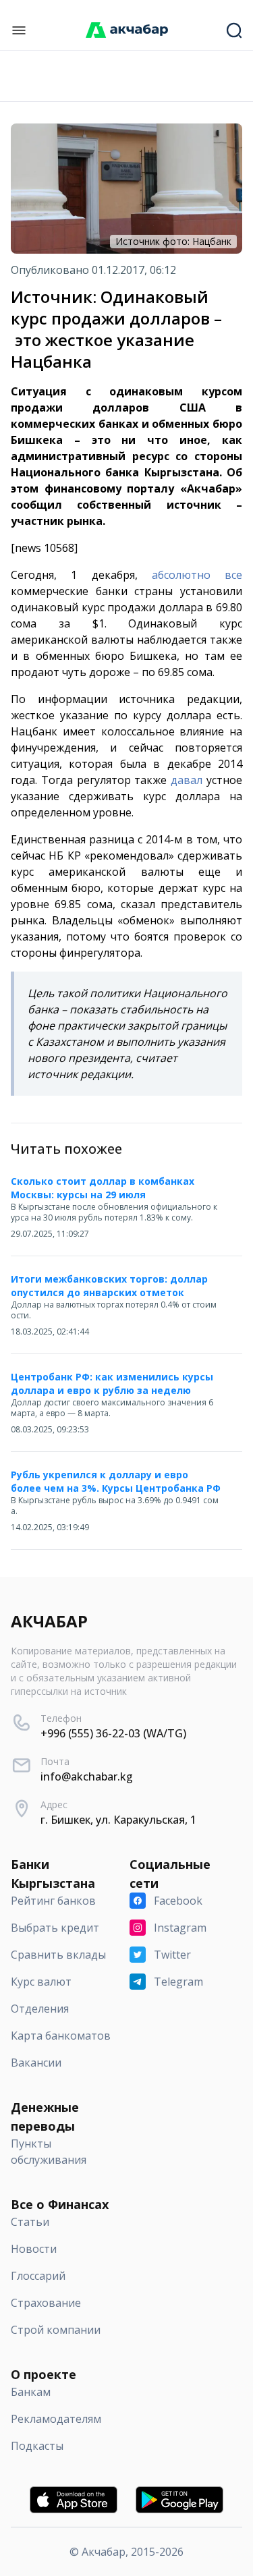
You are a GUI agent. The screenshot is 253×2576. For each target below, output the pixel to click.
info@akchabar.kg (87, 1776)
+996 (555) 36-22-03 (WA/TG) (113, 1733)
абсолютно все (197, 575)
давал (187, 780)
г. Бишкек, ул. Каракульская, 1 (118, 1820)
